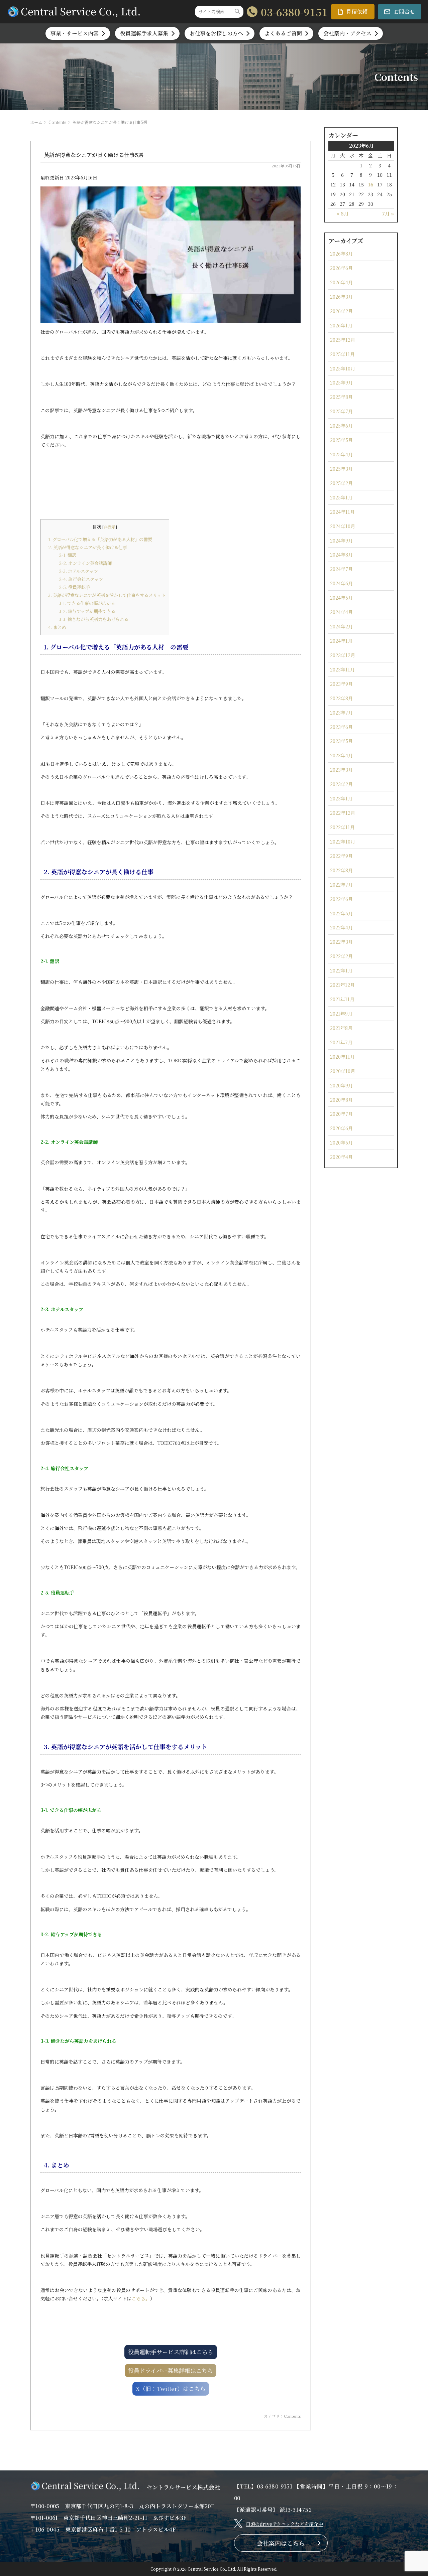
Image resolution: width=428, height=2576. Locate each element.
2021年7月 (341, 1042)
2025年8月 (341, 397)
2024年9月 (341, 540)
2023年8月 (341, 698)
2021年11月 (342, 999)
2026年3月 (341, 296)
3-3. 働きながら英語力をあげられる (94, 619)
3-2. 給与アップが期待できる (87, 611)
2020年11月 (342, 1056)
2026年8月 (341, 253)
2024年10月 (343, 526)
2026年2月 (341, 311)
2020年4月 (341, 1157)
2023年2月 (341, 784)
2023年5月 (341, 741)
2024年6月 (341, 583)
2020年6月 (341, 1128)
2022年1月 (341, 970)
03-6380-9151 (294, 12)
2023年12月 (343, 655)
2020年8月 (341, 1100)
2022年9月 (341, 856)
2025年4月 (341, 454)
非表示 (110, 527)
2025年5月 (341, 440)
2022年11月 (342, 827)
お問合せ (404, 12)
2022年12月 (343, 813)
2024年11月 (342, 512)
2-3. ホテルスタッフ (78, 571)
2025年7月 (341, 411)
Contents (57, 122)
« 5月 (342, 213)
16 (370, 184)
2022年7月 (341, 884)
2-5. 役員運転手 (74, 587)
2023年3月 (341, 770)
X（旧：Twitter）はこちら (171, 2388)
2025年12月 (343, 340)
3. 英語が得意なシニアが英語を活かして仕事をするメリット (107, 595)
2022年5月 (341, 913)
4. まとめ (57, 627)
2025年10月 (343, 368)
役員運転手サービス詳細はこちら (171, 2352)
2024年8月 (341, 554)
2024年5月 (341, 597)
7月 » (388, 213)
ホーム (36, 122)
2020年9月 (341, 1085)
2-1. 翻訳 (68, 555)
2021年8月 (341, 1028)
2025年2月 (341, 483)
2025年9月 (341, 382)
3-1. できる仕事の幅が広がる (87, 603)
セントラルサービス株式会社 (183, 2487)
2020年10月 (343, 1071)
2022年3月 (341, 942)
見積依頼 (357, 12)
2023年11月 (342, 669)
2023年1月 (341, 798)
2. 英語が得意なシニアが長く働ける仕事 (88, 547)
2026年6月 (341, 268)
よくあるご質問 (283, 33)
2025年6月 (341, 425)
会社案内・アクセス (347, 33)
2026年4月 (341, 282)
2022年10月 (343, 841)
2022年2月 (341, 956)
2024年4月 (341, 612)
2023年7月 (341, 712)
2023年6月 (341, 727)
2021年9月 (341, 1013)
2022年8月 (341, 870)
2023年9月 (341, 684)
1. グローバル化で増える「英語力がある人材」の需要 (100, 539)
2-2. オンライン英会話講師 (85, 563)
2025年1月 (341, 497)
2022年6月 (341, 899)
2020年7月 (341, 1114)
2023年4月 (341, 755)
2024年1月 (341, 641)
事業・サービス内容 (75, 33)
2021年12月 (342, 985)
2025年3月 (341, 469)
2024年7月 (341, 569)
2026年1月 (341, 325)
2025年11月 (342, 354)
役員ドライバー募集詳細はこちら (171, 2370)
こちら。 (141, 2298)
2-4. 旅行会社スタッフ (81, 579)
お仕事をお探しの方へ (216, 33)
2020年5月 (341, 1142)
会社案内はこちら (281, 2543)
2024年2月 (341, 626)
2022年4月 (341, 927)
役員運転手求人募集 (144, 33)
